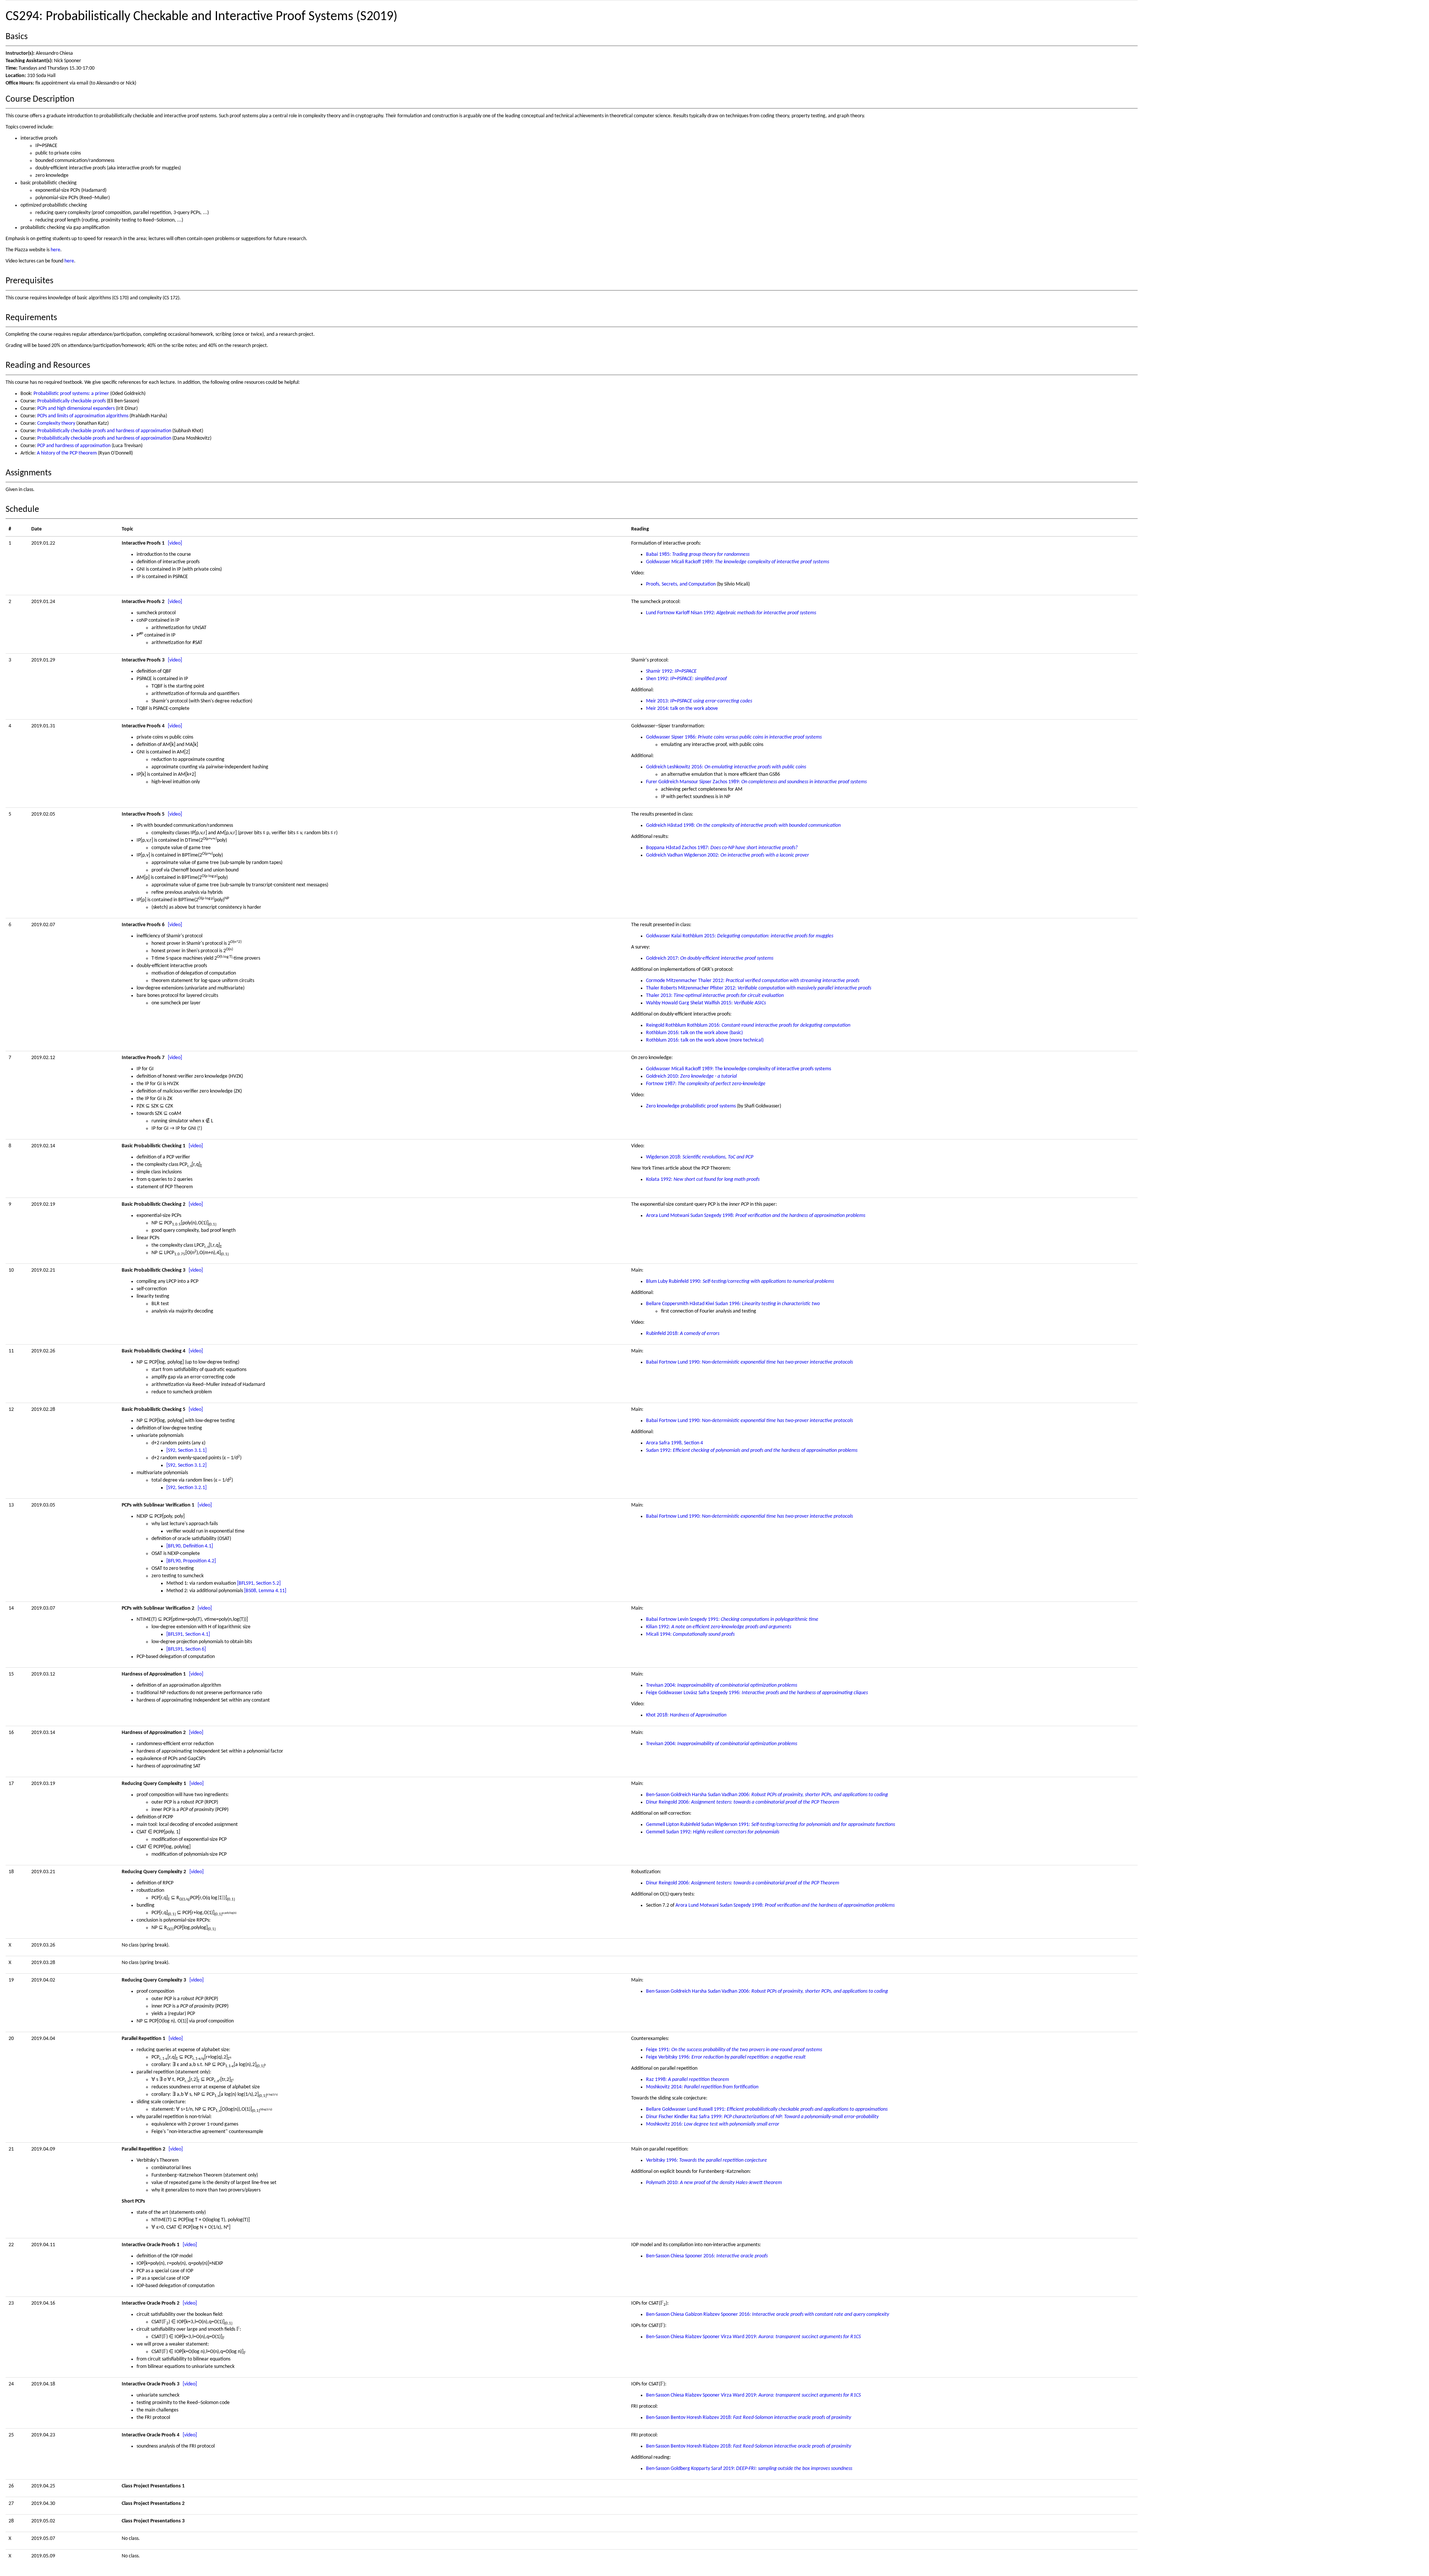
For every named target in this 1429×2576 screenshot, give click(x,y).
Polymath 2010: (714, 2183)
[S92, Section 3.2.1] (186, 1488)
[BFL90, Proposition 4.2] (191, 1561)
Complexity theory (56, 423)
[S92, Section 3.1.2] (186, 1465)
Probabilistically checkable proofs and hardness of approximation (104, 431)
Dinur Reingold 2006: (743, 1802)
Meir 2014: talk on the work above (682, 709)
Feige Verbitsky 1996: (726, 2057)
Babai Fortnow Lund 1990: (749, 1362)
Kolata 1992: (703, 1179)
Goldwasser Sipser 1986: (734, 737)
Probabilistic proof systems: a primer (71, 394)
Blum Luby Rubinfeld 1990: (740, 1281)
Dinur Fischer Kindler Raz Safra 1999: (762, 2117)
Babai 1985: (698, 554)
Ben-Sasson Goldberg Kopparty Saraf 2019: (749, 2469)
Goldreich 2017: (710, 958)
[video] (175, 543)
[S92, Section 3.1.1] (186, 1450)
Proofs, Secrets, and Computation (681, 584)
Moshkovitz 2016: (713, 2124)
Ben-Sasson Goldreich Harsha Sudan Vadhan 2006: (767, 1795)
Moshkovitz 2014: (702, 2087)
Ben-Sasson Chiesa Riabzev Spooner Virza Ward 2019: (753, 2337)
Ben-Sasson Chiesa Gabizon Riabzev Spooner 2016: (768, 2314)
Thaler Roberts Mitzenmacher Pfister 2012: (759, 988)
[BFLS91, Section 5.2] (259, 1583)
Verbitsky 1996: (706, 2160)
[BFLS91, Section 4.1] (188, 1634)
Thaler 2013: (715, 996)
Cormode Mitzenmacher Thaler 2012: (753, 981)
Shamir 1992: (671, 671)
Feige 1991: (734, 2050)
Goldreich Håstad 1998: (743, 825)
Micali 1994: (690, 1634)
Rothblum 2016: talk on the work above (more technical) (705, 1040)
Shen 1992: (686, 679)
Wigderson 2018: (700, 1157)
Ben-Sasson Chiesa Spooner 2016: (707, 2256)
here (55, 250)
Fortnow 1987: (706, 1084)
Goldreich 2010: (691, 1076)
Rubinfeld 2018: (683, 1334)
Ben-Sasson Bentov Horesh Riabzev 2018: (749, 2418)
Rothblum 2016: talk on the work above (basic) (694, 1033)
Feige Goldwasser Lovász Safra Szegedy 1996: (757, 1693)
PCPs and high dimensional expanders (76, 409)
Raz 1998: (688, 2080)
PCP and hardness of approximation (74, 446)
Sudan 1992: (752, 1450)
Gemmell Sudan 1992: (713, 1832)
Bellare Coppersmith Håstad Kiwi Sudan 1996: (733, 1304)
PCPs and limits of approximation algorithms (83, 416)
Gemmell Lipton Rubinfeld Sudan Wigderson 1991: (771, 1825)
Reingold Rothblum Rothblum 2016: (748, 1025)
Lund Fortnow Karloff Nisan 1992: (731, 613)
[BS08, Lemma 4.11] (265, 1591)
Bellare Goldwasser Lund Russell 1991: (767, 2109)
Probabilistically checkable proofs (71, 401)
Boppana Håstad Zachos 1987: (722, 848)
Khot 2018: (686, 1715)
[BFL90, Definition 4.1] (190, 1546)
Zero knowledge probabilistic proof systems (691, 1106)
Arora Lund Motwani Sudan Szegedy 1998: (756, 1216)
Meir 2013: (699, 701)
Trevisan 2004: (722, 1685)
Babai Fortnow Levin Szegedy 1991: (732, 1619)
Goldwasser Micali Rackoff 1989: (738, 562)
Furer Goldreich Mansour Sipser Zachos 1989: (756, 782)
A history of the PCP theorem (67, 453)
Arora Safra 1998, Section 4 (674, 1443)
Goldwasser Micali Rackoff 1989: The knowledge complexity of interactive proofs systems (739, 1069)
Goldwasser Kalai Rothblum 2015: (740, 936)
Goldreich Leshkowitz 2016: (726, 767)
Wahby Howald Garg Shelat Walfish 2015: (706, 1003)
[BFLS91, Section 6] (186, 1649)
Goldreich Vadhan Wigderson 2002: (728, 855)
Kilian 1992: (719, 1627)
